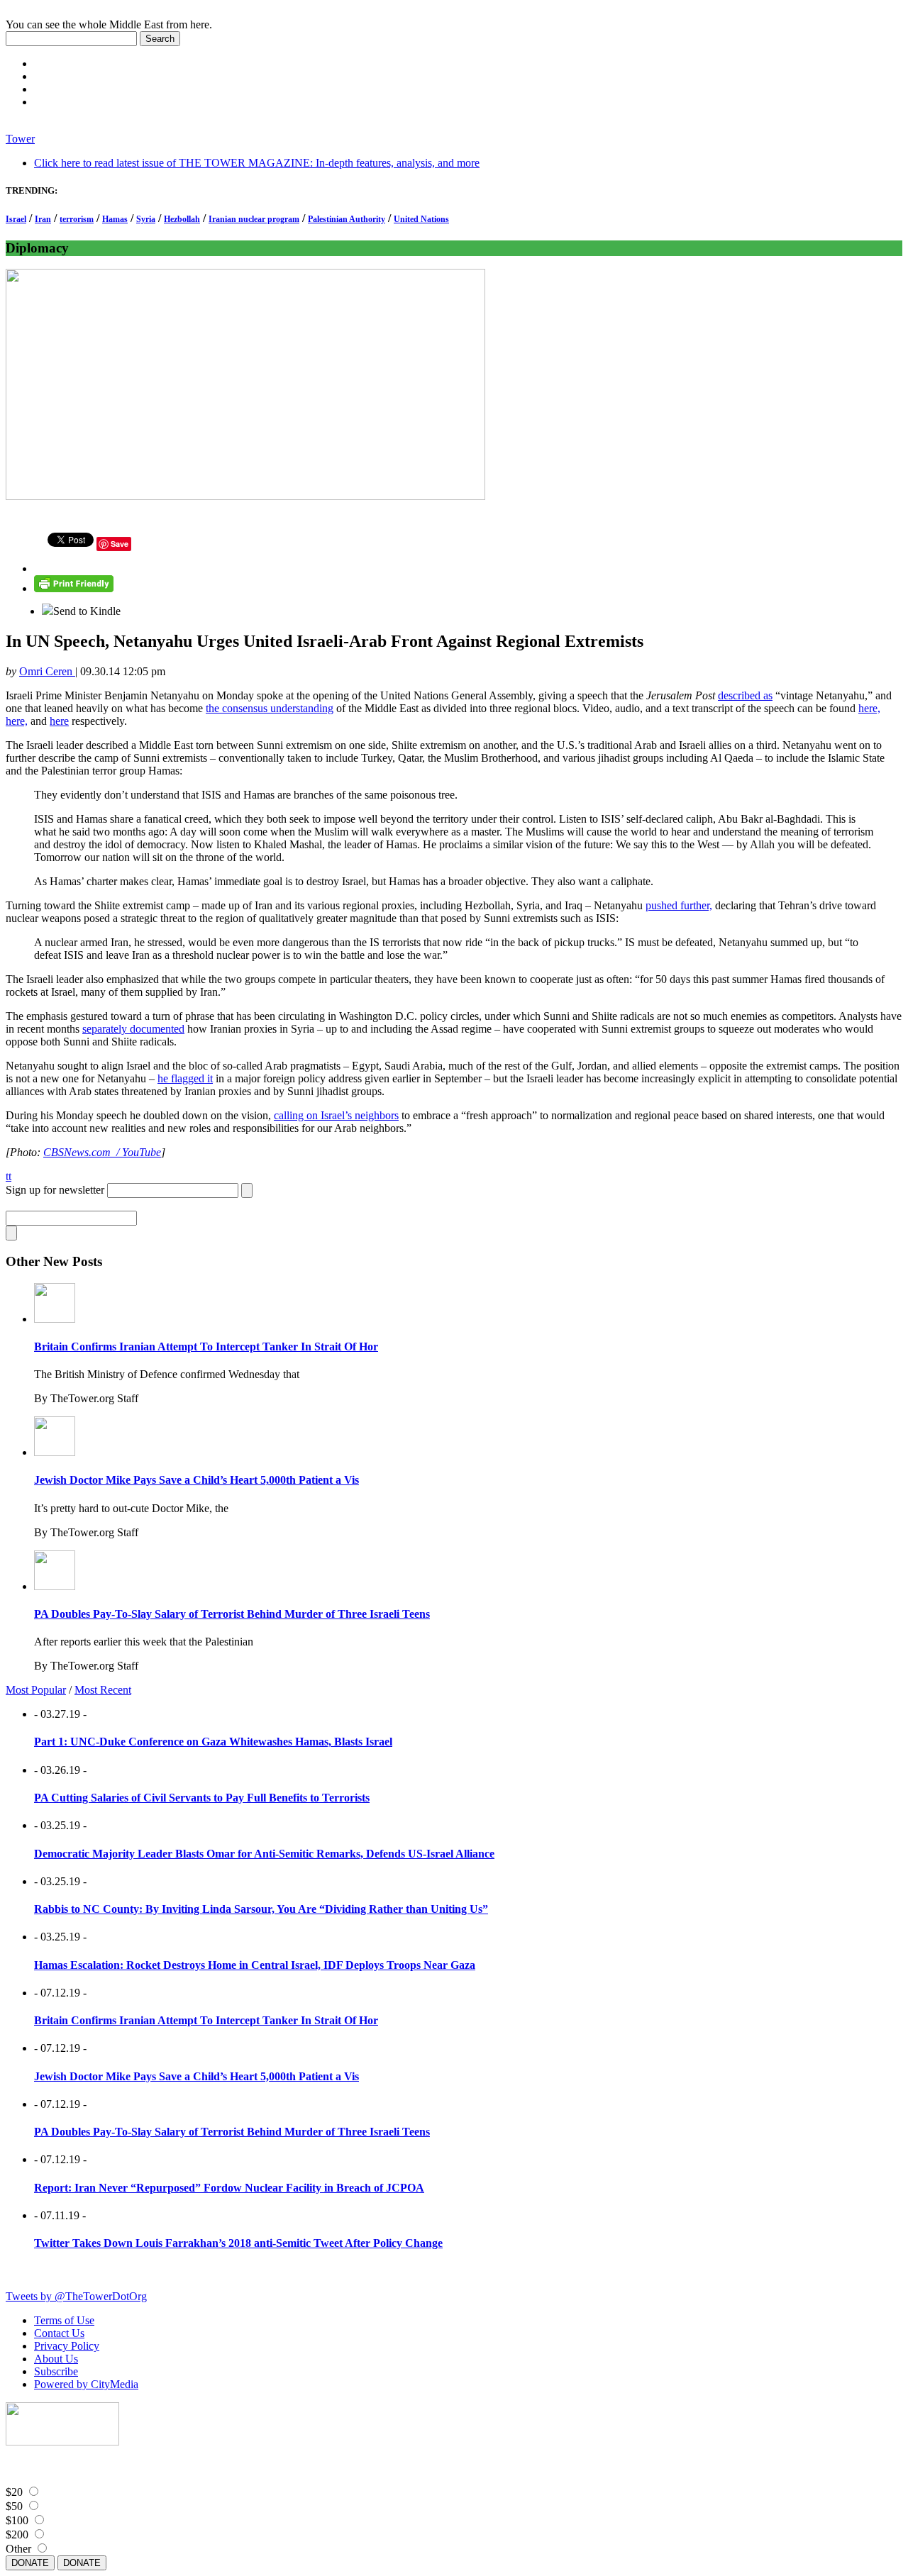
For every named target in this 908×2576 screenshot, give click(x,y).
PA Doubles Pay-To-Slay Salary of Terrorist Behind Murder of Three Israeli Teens (232, 1614)
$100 (17, 2520)
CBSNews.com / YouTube (102, 1152)
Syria (146, 219)
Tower (20, 139)
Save (120, 544)
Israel (16, 219)
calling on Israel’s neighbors (336, 1115)
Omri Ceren (47, 671)
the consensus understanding (270, 708)
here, (869, 708)
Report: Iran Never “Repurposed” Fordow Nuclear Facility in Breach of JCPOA (229, 2188)
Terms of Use (64, 2320)
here (59, 721)
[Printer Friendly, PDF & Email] (74, 588)
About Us (56, 2359)
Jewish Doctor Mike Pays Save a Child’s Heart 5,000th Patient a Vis (196, 1480)
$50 (14, 2506)
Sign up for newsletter (55, 1190)
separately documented (133, 1029)
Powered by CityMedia (86, 2384)
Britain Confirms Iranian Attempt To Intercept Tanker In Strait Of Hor (206, 1347)
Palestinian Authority (347, 219)
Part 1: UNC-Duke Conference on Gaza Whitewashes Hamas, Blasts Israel (213, 1742)
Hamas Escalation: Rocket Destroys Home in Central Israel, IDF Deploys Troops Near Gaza (255, 1965)
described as (745, 695)
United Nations (421, 219)
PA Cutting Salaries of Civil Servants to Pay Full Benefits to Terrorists (202, 1798)
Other (18, 2549)
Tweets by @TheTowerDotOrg (76, 2296)
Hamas (115, 219)
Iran (43, 219)
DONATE (30, 2563)
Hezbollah (182, 219)
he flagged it (185, 1078)
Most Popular (36, 1690)
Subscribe (56, 2371)
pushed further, (679, 905)
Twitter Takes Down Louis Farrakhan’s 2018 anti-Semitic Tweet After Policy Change (238, 2243)
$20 (14, 2492)
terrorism (77, 219)
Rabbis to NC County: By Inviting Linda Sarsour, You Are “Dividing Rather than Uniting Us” (261, 1909)
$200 (17, 2535)
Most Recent (103, 1690)
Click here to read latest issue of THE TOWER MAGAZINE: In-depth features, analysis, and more (257, 163)
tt (9, 1176)
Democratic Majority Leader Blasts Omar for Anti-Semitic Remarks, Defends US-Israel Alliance (264, 1854)
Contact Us (59, 2333)
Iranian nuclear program (254, 219)
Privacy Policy (67, 2346)
